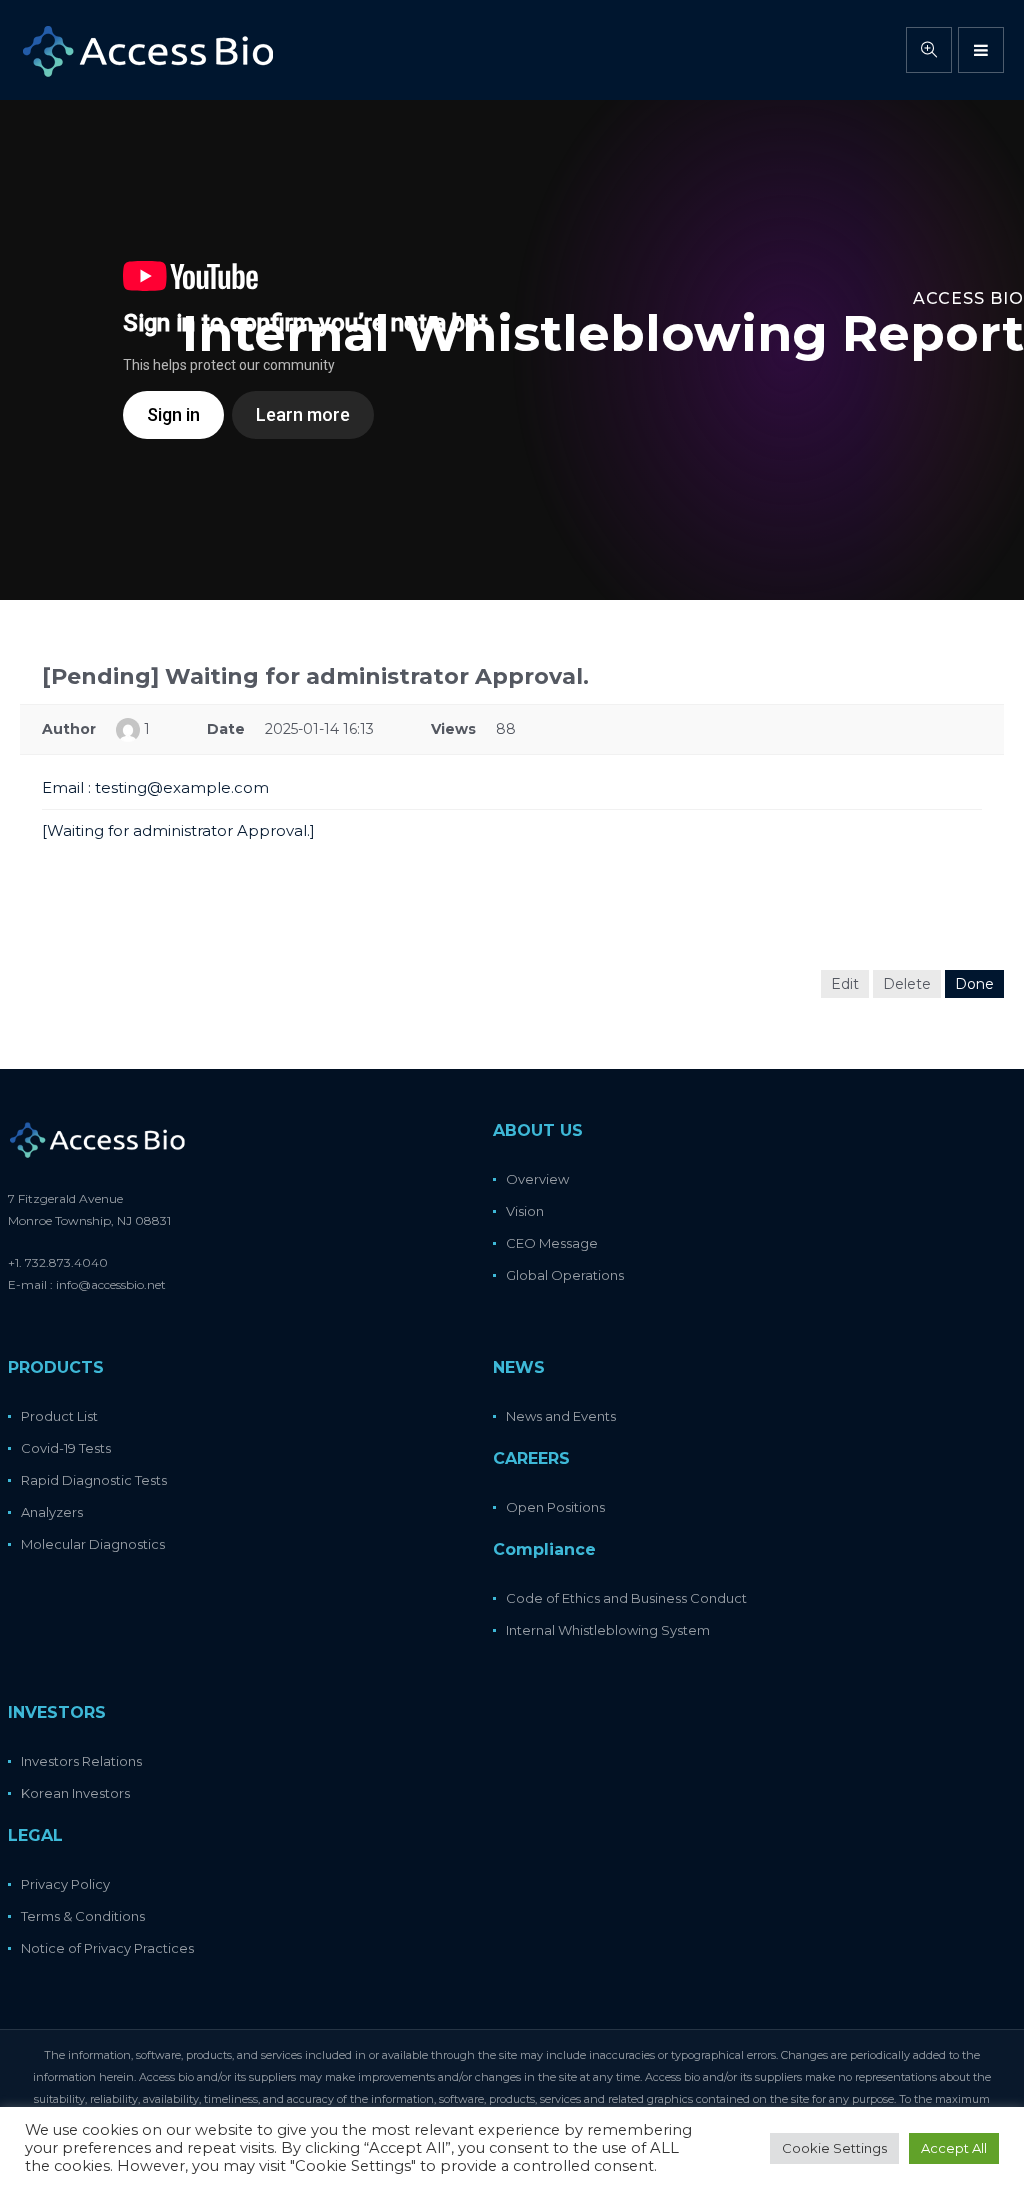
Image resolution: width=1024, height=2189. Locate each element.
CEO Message (552, 1243)
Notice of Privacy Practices (107, 1948)
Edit (845, 984)
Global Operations (565, 1275)
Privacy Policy (65, 1884)
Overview (537, 1179)
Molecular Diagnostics (93, 1544)
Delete (907, 984)
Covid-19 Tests (66, 1448)
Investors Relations (81, 1761)
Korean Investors (75, 1793)
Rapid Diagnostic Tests (94, 1480)
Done (974, 984)
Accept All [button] (954, 2148)
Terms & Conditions (83, 1916)
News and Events (561, 1416)
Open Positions (555, 1507)
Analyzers (52, 1512)
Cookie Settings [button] (834, 2148)
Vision (525, 1211)
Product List (59, 1416)
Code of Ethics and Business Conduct (626, 1598)
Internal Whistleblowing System (608, 1630)
